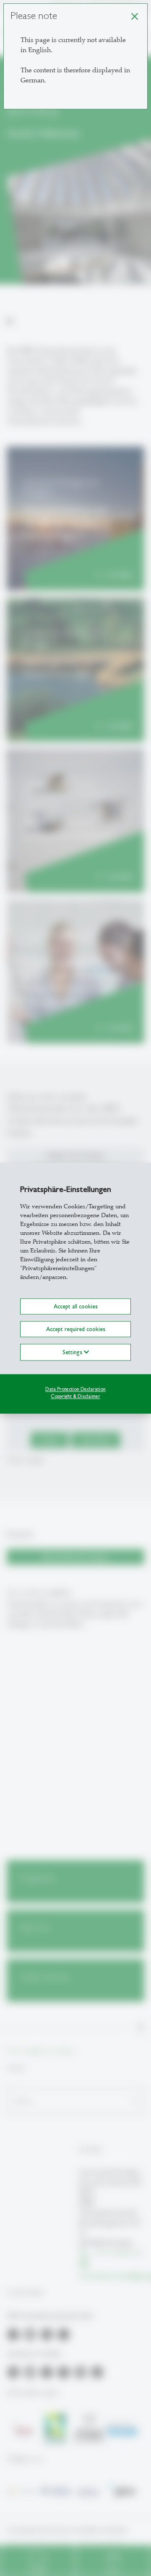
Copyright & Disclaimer (75, 1396)
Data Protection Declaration (75, 1389)
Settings (73, 1352)
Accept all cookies (76, 1306)
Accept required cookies (76, 1329)
